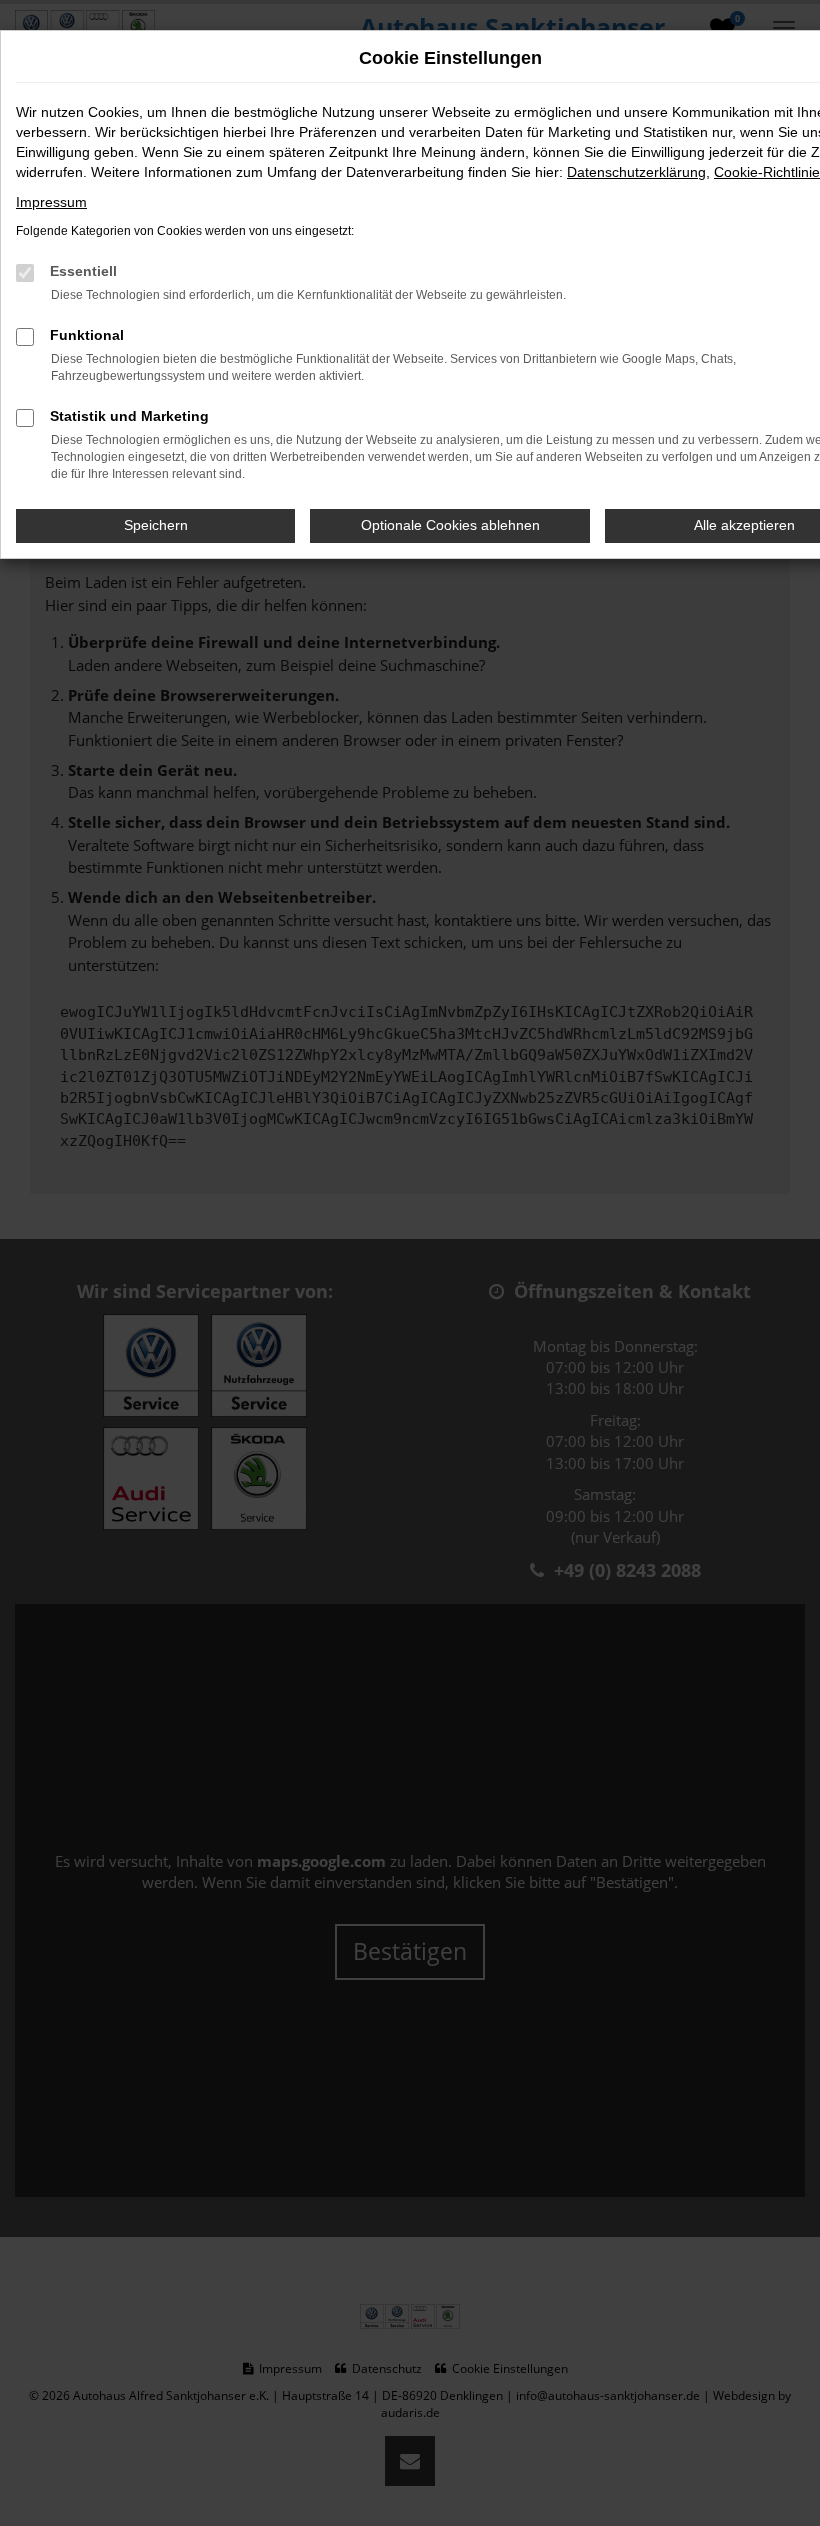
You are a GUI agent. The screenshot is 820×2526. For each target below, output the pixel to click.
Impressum (51, 202)
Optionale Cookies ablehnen (450, 525)
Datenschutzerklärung (636, 172)
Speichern (156, 525)
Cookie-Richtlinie (767, 172)
